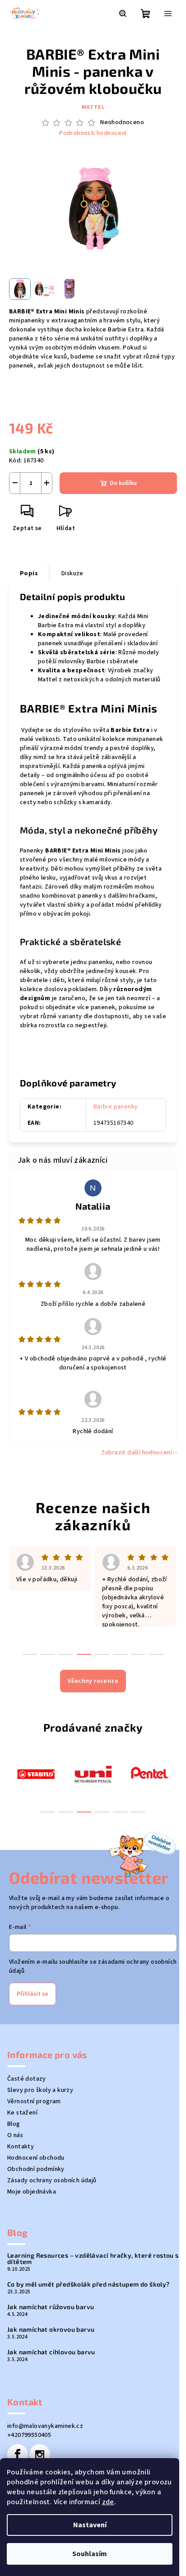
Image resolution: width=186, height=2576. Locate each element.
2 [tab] (66, 1812)
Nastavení (90, 2525)
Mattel (93, 107)
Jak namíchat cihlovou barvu (51, 2352)
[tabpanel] (36, 1773)
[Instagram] (40, 2455)
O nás (15, 2135)
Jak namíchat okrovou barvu (51, 2329)
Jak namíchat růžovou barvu (51, 2307)
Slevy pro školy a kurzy (40, 2090)
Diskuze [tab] (72, 573)
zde (108, 2502)
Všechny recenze (93, 1681)
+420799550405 (29, 2435)
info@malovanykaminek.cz (45, 2426)
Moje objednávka (32, 2192)
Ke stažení (22, 2113)
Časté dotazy (27, 2079)
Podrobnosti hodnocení (93, 133)
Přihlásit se (33, 1994)
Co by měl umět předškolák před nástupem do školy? (88, 2284)
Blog (14, 2124)
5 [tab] (120, 1812)
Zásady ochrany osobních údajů (52, 2180)
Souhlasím (90, 2554)
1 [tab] (48, 1812)
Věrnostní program (34, 2101)
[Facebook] (18, 2455)
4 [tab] (102, 1812)
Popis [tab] (29, 573)
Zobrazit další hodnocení (137, 1453)
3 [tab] (84, 1812)
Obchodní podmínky (36, 2169)
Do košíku (123, 483)
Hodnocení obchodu (36, 2158)
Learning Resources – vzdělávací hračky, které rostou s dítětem (93, 2259)
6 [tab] (138, 1812)
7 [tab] (138, 1654)
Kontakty (21, 2147)
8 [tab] (156, 1654)
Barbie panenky (116, 1107)
